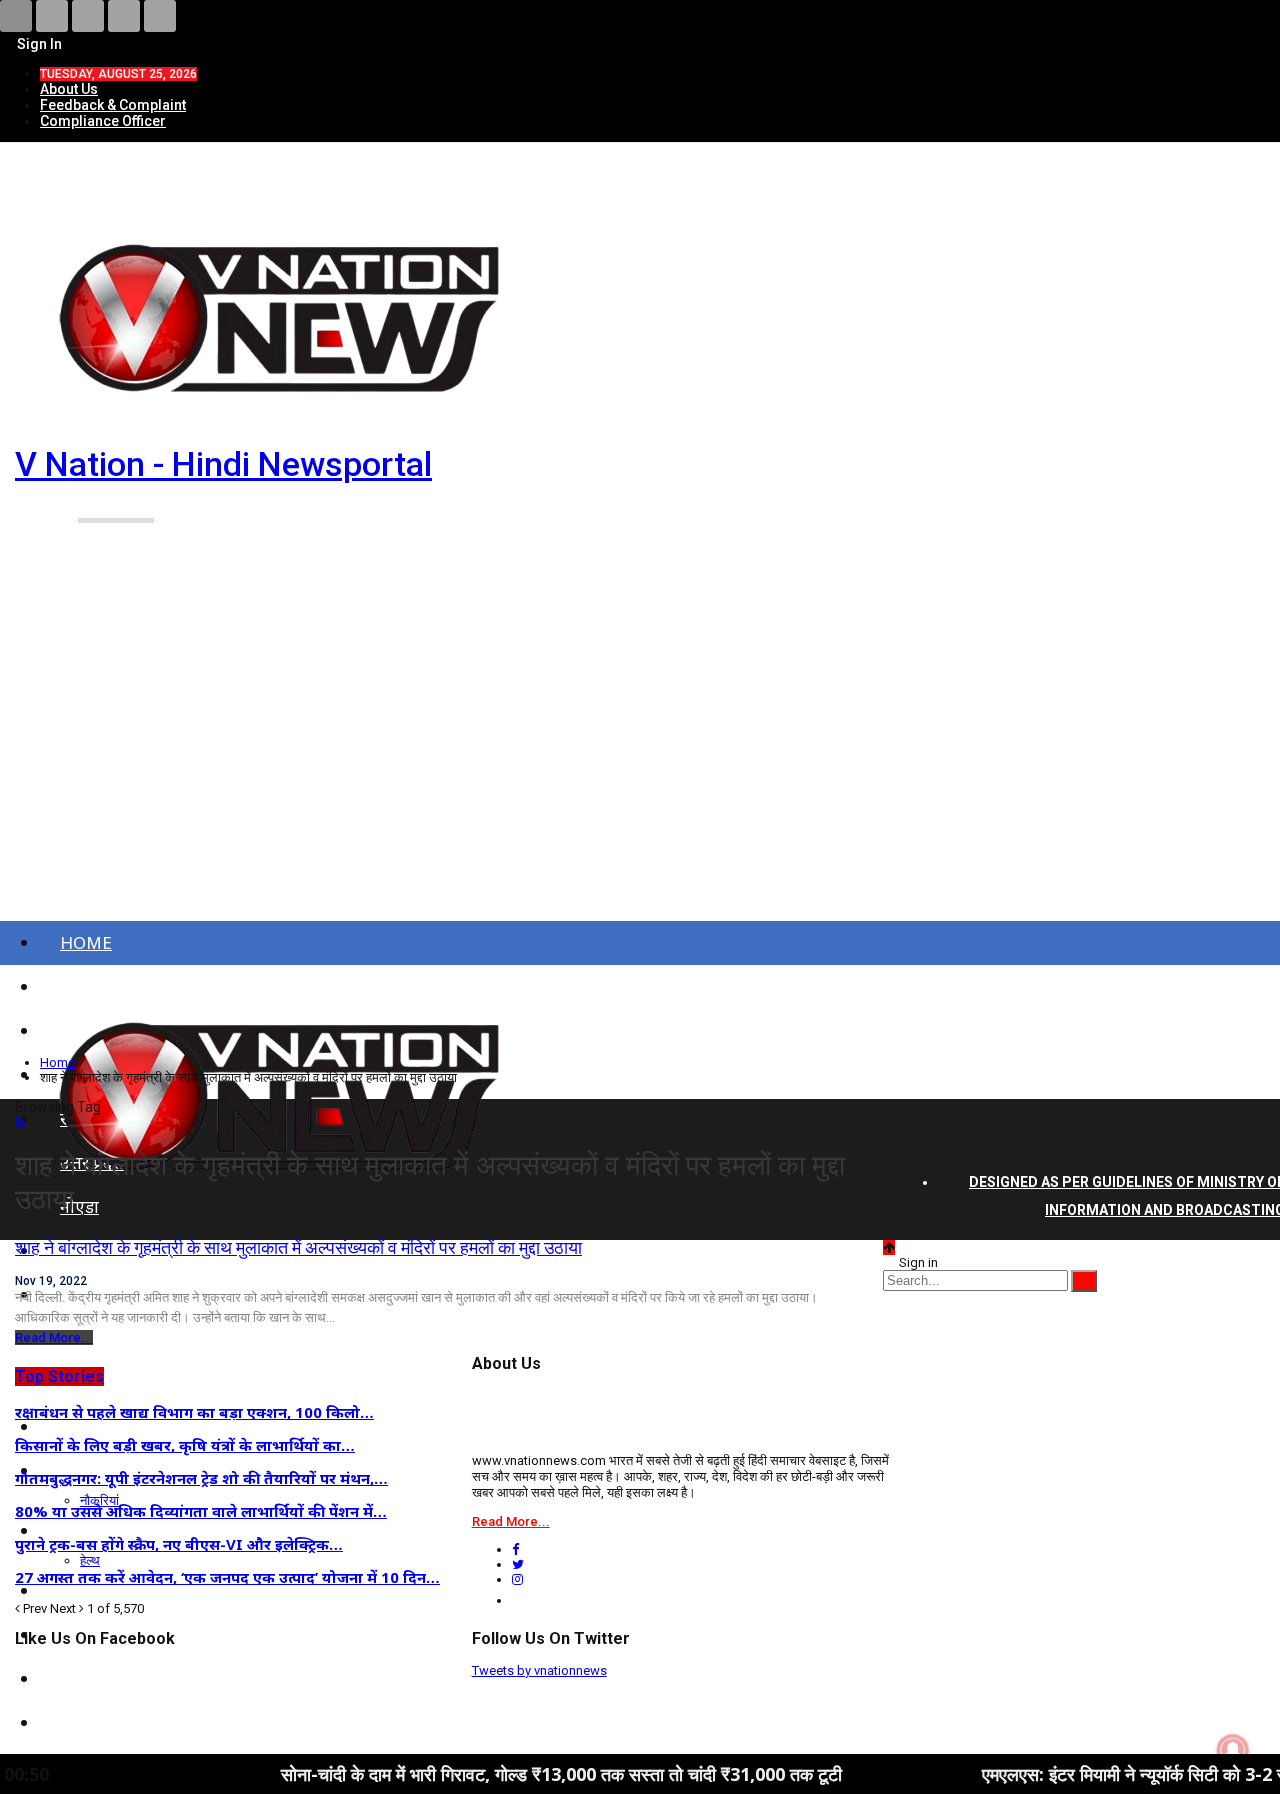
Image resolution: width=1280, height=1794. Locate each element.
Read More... (54, 1337)
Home (86, 942)
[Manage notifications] (1233, 1750)
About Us (69, 89)
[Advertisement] (640, 748)
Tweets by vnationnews (539, 1670)
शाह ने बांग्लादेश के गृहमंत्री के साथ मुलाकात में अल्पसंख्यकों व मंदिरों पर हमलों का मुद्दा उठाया (298, 1247)
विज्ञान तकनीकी (110, 1722)
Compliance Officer (103, 121)
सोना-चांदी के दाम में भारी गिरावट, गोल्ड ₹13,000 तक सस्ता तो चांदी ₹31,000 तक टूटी (505, 1774)
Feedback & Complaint (113, 105)
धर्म (70, 1678)
